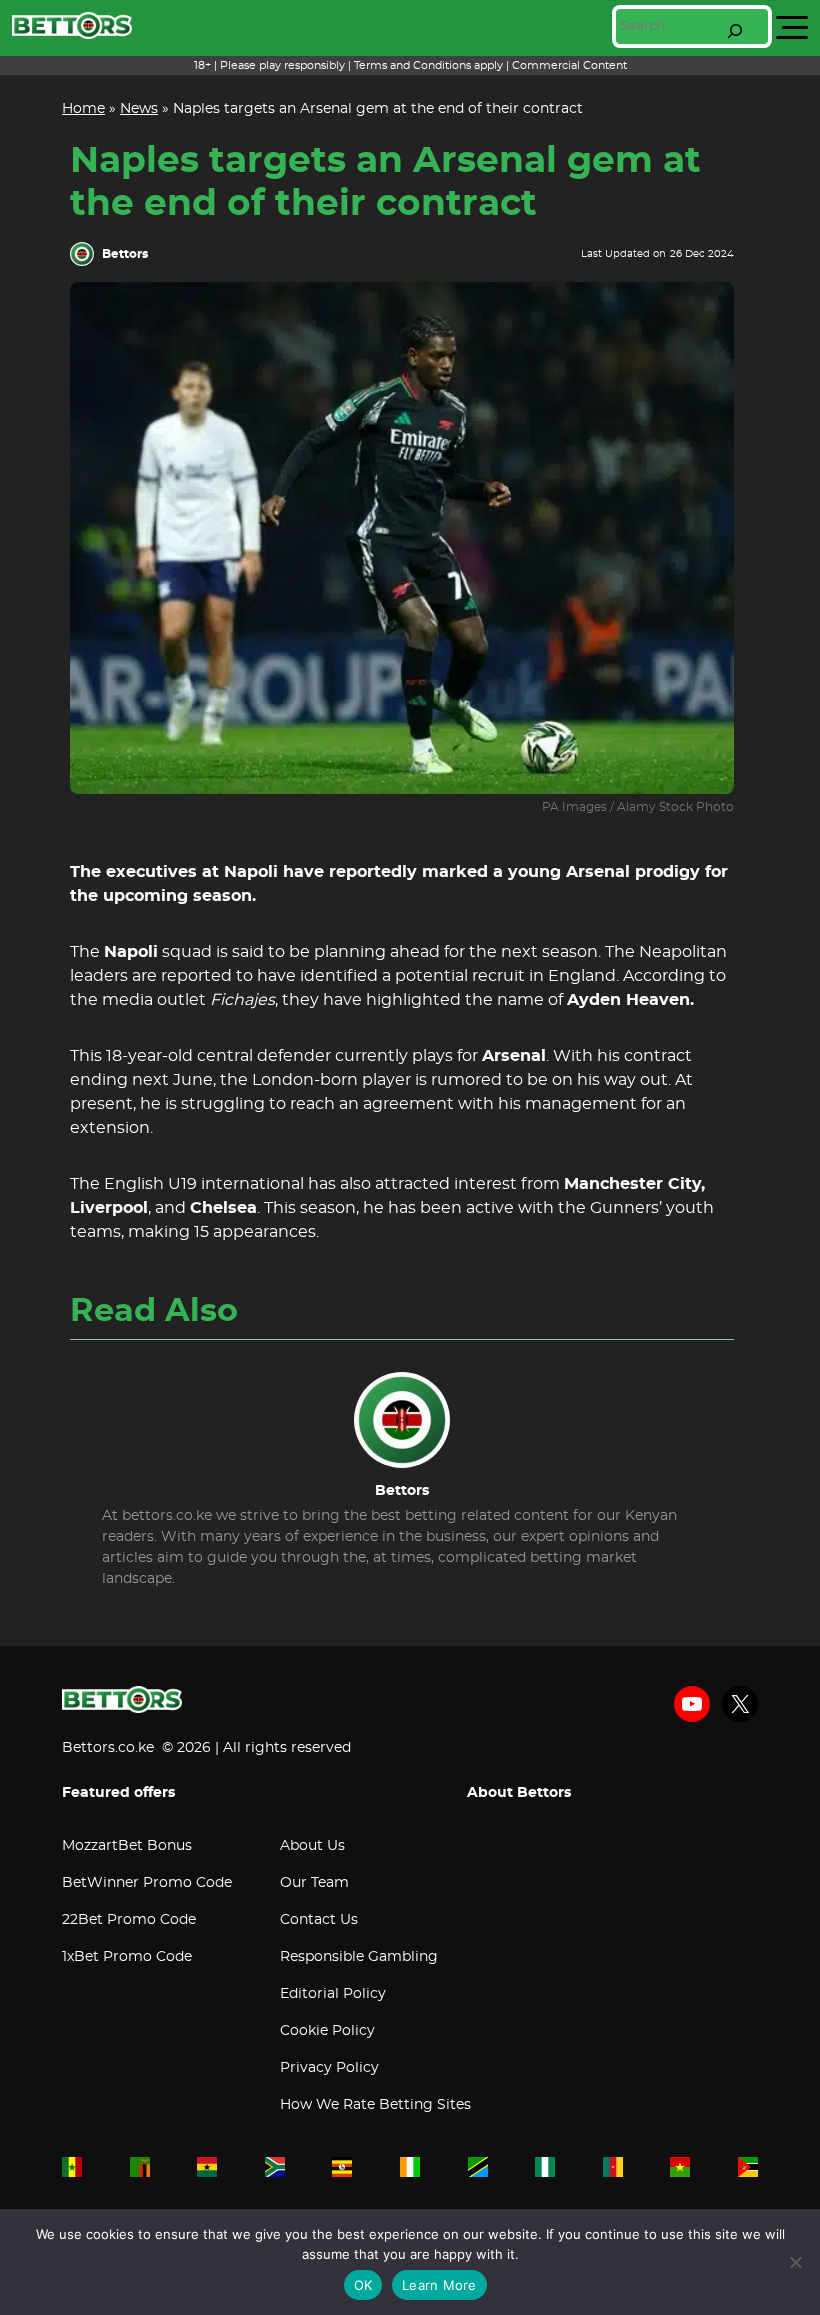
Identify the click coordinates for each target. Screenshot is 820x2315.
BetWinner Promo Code (147, 1883)
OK (363, 2285)
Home (83, 109)
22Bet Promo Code (129, 1920)
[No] (795, 2262)
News (139, 109)
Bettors (125, 254)
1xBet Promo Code (127, 1957)
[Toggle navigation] (792, 28)
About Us (312, 1846)
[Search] (735, 31)
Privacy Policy (329, 2068)
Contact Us (319, 1920)
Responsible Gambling (359, 1957)
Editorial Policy (333, 1994)
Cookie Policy (327, 2031)
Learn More (439, 2285)
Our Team (314, 1883)
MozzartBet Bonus (127, 1846)
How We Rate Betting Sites (375, 2105)
